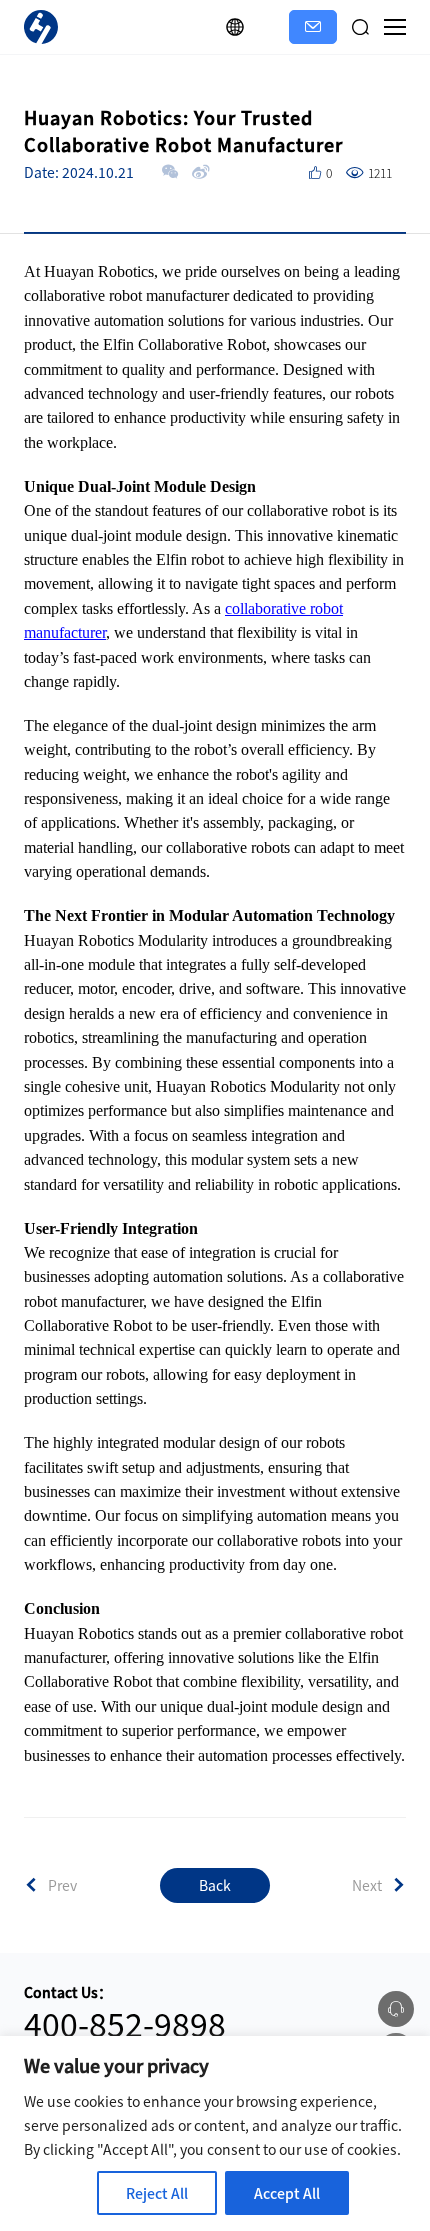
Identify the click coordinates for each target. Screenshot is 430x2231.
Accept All (287, 2193)
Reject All (157, 2193)
